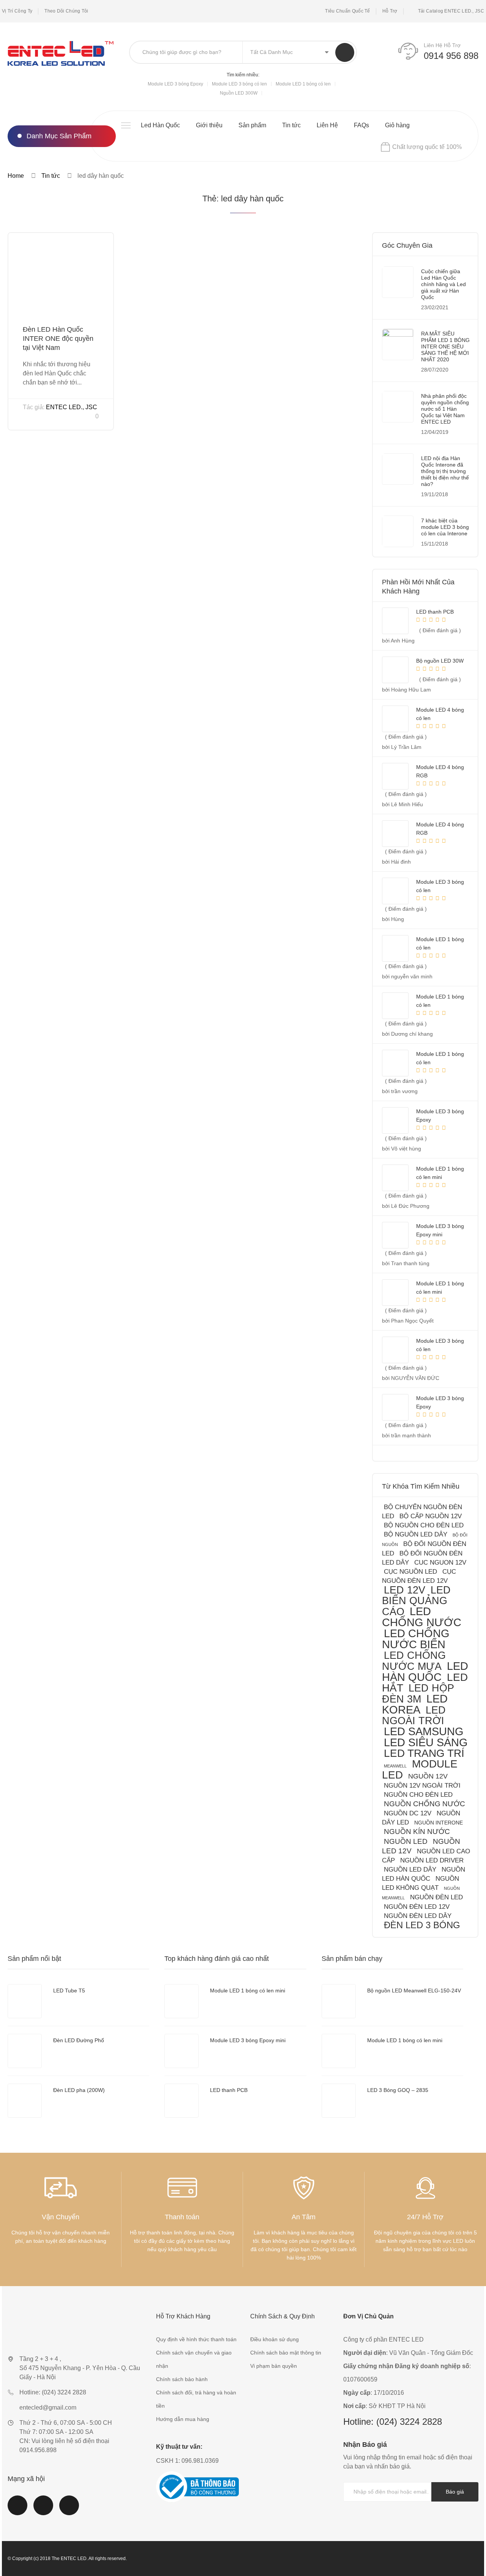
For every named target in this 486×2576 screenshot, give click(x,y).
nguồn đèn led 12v (417, 1907)
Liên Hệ (327, 125)
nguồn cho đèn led (418, 1795)
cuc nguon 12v (440, 1563)
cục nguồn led (410, 1572)
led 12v (405, 1590)
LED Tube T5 (69, 1991)
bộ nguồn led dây (416, 1534)
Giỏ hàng (397, 125)
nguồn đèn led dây (418, 1916)
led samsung (424, 1731)
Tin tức (291, 125)
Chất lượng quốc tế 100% (427, 147)
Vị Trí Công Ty (17, 11)
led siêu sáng (426, 1742)
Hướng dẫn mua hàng (183, 2419)
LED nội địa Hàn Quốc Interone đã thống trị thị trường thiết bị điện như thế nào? (445, 471)
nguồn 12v (428, 1776)
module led (420, 1769)
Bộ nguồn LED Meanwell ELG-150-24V (414, 1991)
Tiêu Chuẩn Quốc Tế (347, 11)
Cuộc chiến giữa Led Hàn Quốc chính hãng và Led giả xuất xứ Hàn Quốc (443, 284)
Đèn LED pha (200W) (79, 2090)
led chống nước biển (416, 1639)
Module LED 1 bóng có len (303, 84)
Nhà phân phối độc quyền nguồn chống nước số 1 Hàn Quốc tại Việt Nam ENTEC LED (445, 409)
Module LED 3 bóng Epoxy (175, 84)
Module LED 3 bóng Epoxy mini (248, 2040)
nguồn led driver (432, 1860)
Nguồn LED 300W (239, 93)
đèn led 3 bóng (422, 1925)
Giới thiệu (209, 125)
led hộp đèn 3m (418, 1693)
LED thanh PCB (229, 2090)
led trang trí (424, 1753)
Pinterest (69, 2510)
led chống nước (422, 1617)
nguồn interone (439, 1823)
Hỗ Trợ (390, 11)
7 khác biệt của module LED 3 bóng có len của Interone (445, 527)
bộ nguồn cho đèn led (424, 1525)
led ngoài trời (414, 1715)
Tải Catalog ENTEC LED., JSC (451, 11)
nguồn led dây (410, 1869)
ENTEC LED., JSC (72, 407)
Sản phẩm (252, 125)
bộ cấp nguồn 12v (431, 1516)
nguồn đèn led (436, 1897)
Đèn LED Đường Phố (79, 2040)
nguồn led (406, 1841)
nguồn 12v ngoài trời (422, 1786)
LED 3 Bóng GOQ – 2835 (398, 2090)
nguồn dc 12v (408, 1813)
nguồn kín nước (417, 1832)
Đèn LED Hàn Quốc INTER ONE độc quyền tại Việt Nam (58, 339)
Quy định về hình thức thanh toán (196, 2339)
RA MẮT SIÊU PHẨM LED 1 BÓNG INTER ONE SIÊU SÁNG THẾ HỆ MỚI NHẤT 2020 (445, 347)
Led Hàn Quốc (160, 125)
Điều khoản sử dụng (275, 2339)
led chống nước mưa (414, 1661)
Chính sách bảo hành (182, 2379)
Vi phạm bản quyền (274, 2366)
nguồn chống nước (424, 1804)
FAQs (361, 125)
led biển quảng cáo (416, 1601)
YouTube (43, 2510)
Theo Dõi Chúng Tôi (66, 11)
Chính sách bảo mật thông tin (286, 2353)
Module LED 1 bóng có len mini (248, 1991)
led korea (415, 1704)
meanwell (395, 1766)
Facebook (17, 2510)
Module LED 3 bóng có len (239, 84)
